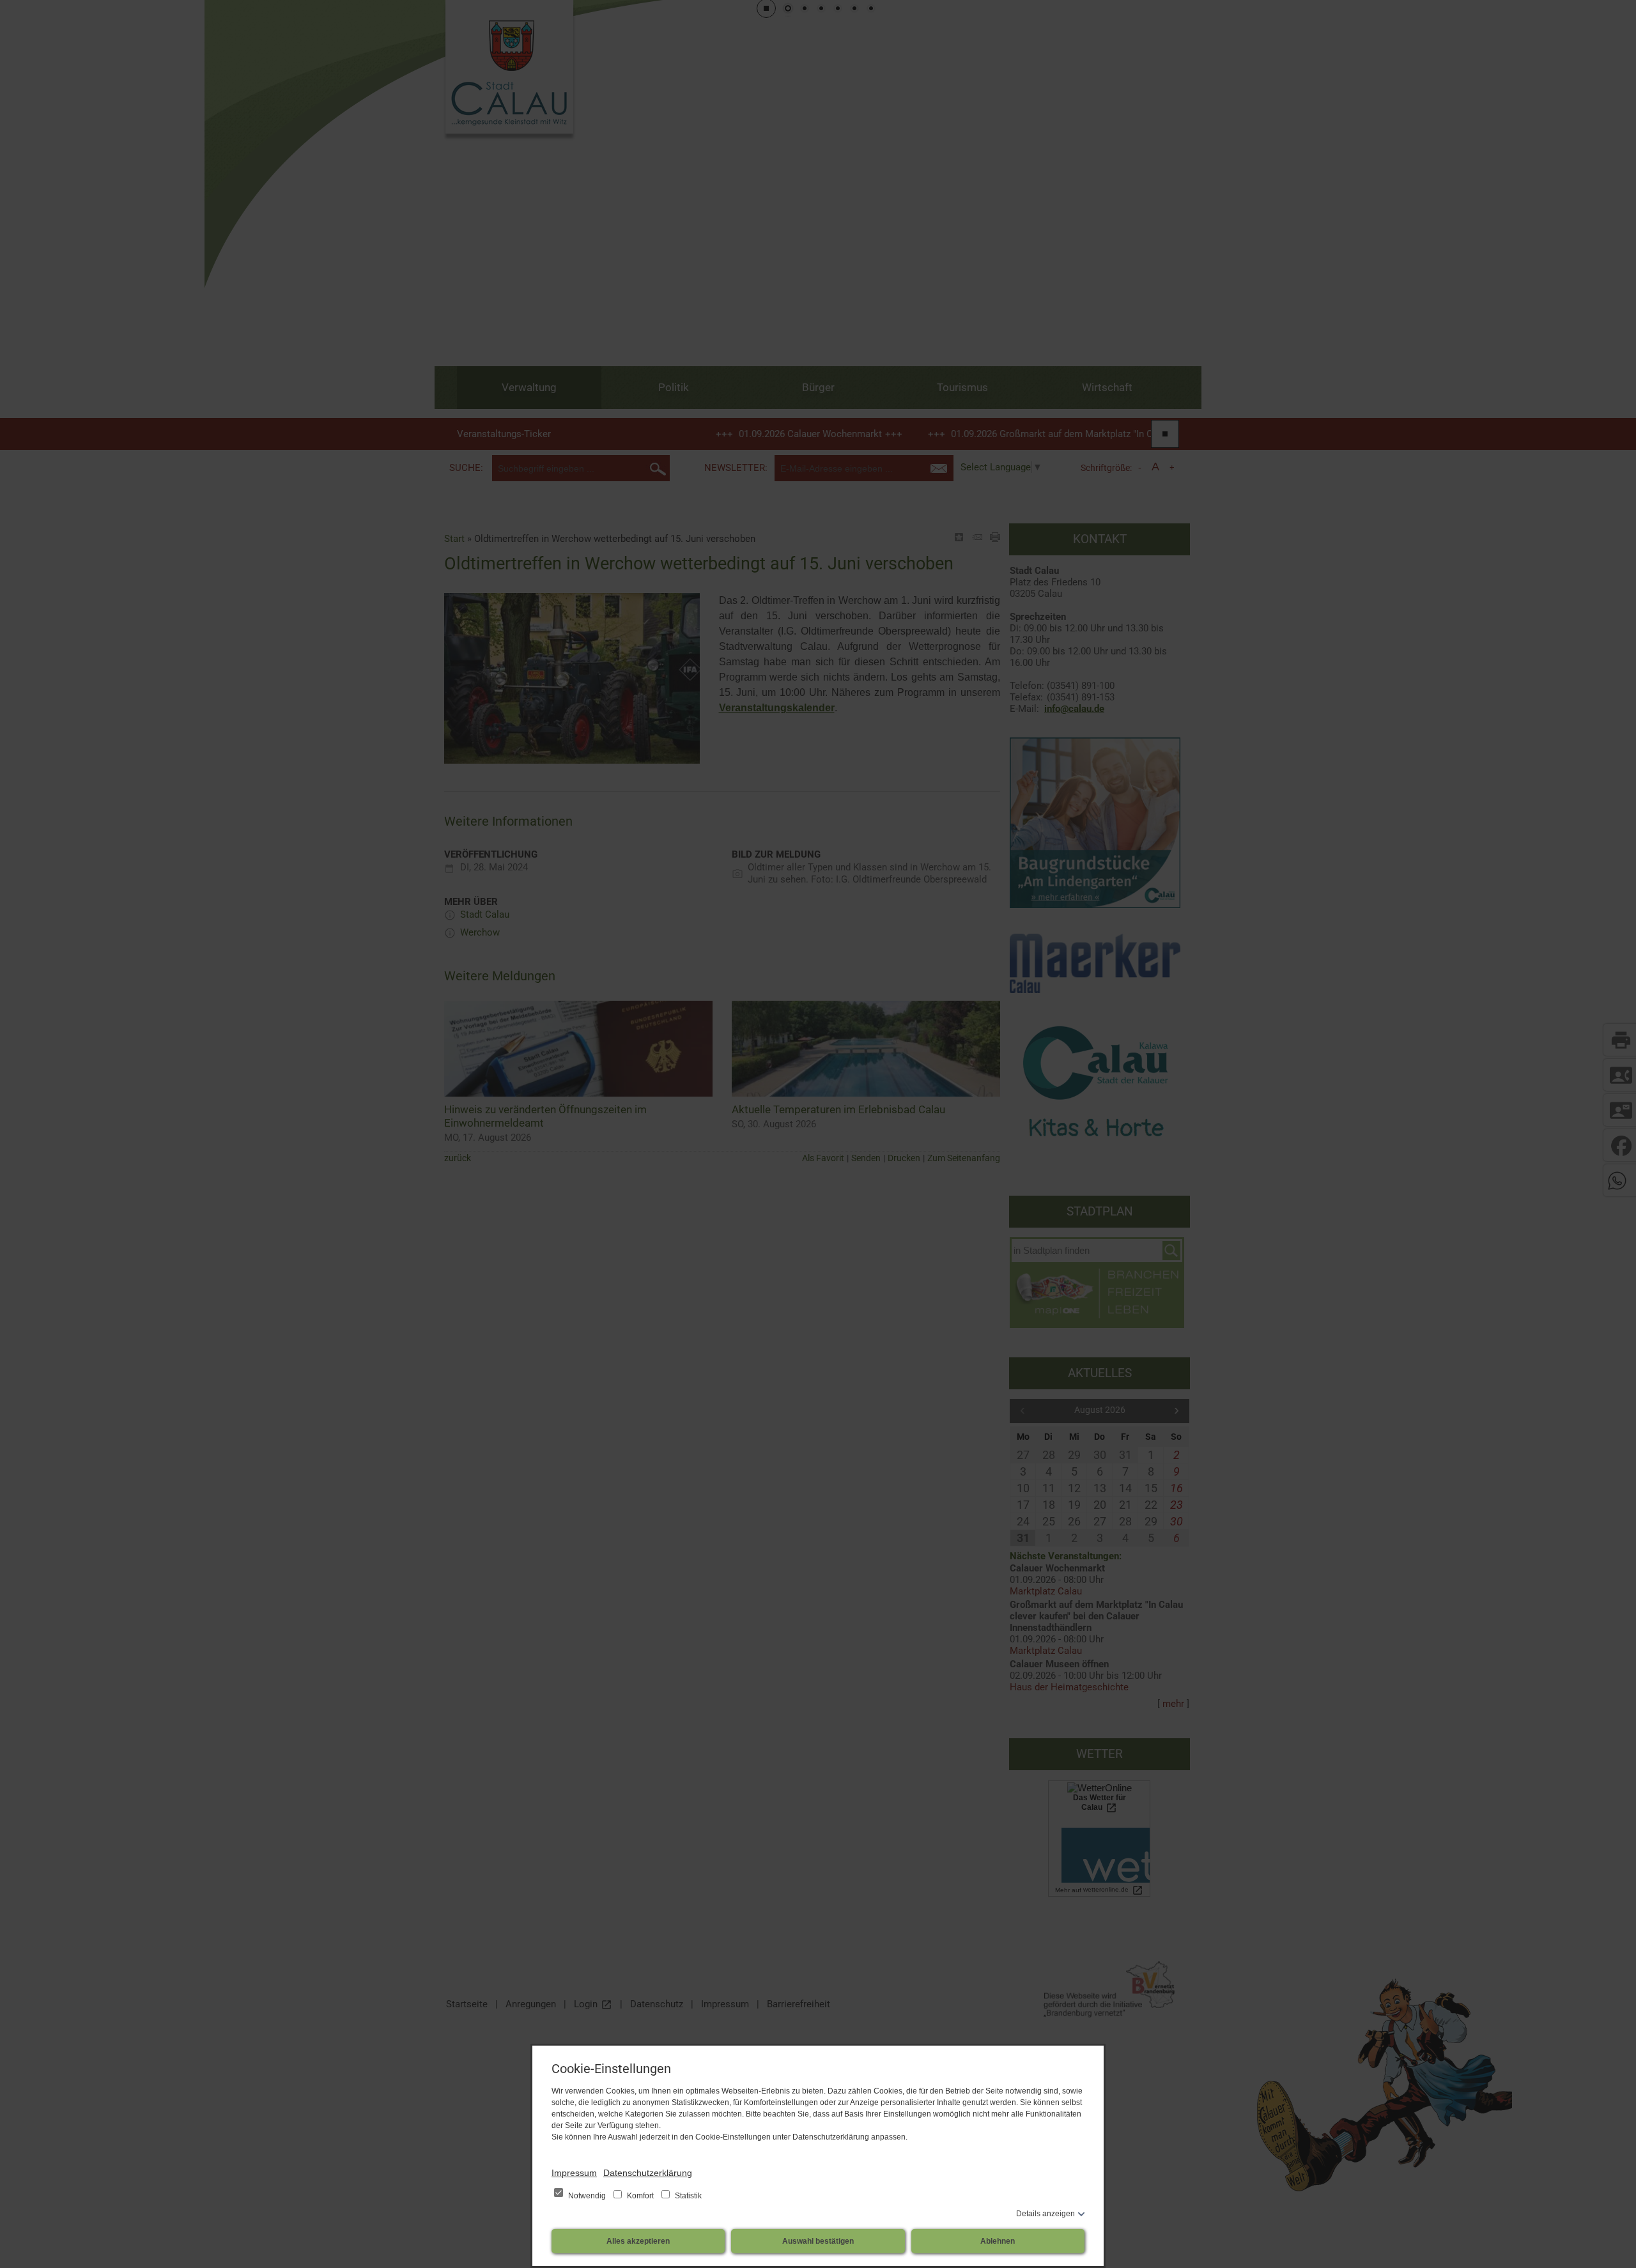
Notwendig (587, 2196)
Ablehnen (998, 2241)
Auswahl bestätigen (818, 2241)
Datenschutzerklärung (648, 2173)
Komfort (640, 2196)
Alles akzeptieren (638, 2241)
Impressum (574, 2173)
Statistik (687, 2196)
